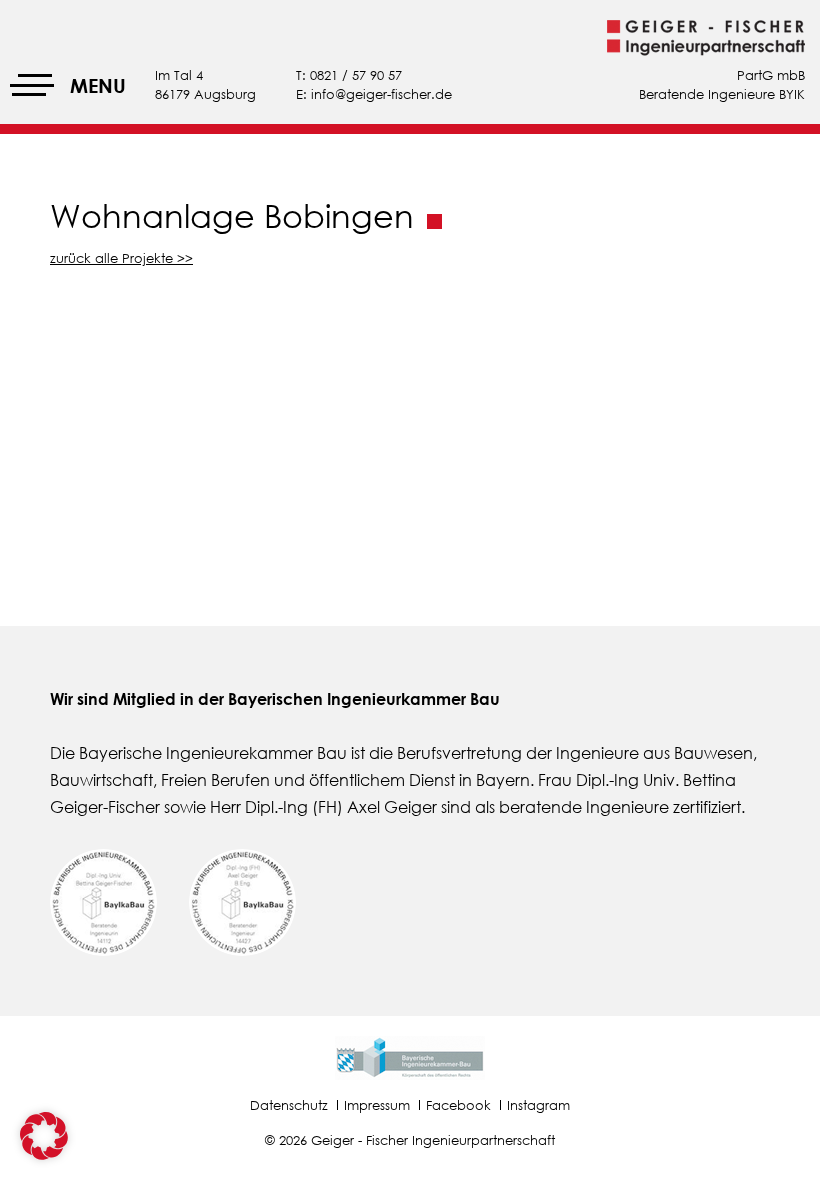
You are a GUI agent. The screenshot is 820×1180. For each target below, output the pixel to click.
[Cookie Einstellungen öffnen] (44, 1154)
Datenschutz (289, 1105)
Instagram (538, 1105)
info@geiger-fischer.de (381, 94)
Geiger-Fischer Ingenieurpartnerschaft (706, 38)
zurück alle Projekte (111, 258)
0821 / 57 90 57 (356, 75)
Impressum (377, 1105)
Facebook (458, 1105)
